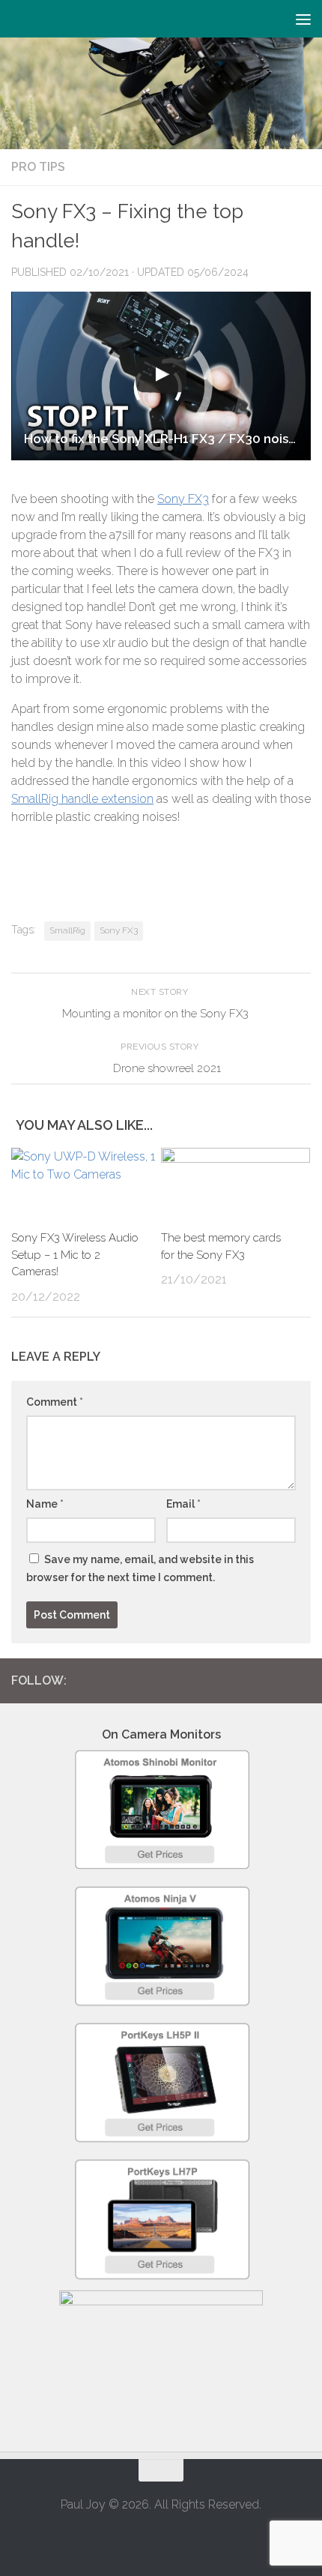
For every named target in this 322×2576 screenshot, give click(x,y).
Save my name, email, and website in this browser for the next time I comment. (140, 1568)
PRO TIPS (38, 167)
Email (183, 1504)
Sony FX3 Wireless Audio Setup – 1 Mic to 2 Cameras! (75, 1255)
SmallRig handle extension (82, 799)
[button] (161, 376)
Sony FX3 (183, 499)
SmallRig (67, 930)
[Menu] (303, 19)
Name (45, 1504)
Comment (55, 1402)
